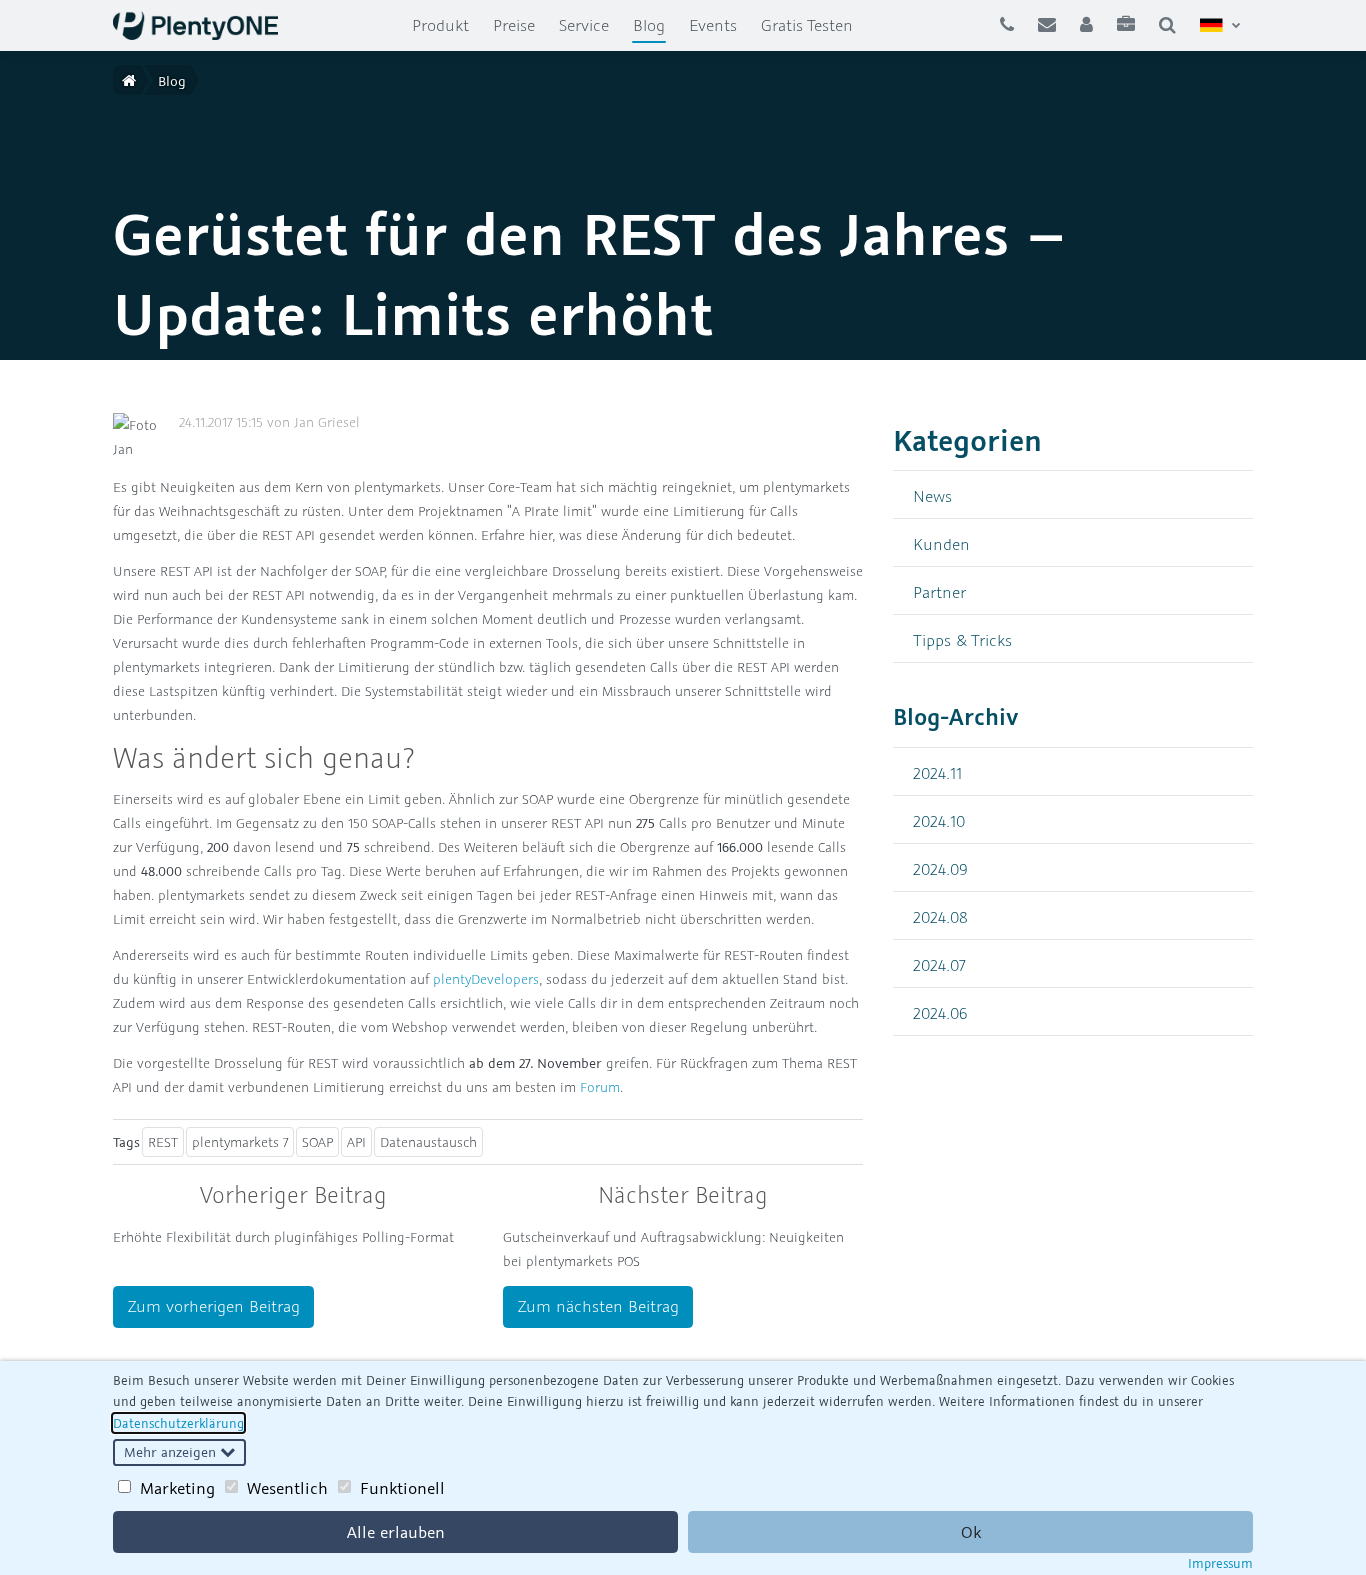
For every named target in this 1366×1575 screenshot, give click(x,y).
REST (163, 1142)
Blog (655, 24)
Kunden (941, 543)
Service (584, 25)
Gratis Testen (807, 25)
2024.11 (937, 772)
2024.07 (939, 964)
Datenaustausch (428, 1142)
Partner (939, 591)
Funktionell (402, 1488)
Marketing (177, 1488)
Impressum (1220, 1563)
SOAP (317, 1142)
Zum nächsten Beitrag (598, 1306)
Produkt (440, 25)
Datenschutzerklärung (178, 1423)
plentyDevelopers (486, 979)
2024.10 (939, 820)
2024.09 (940, 868)
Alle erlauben (396, 1532)
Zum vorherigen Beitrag (214, 1306)
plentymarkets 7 (240, 1142)
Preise (514, 25)
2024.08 (940, 916)
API (356, 1142)
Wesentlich (287, 1488)
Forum (600, 1087)
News (932, 495)
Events (713, 25)
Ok (971, 1532)
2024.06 (940, 1012)
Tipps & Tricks (962, 639)
